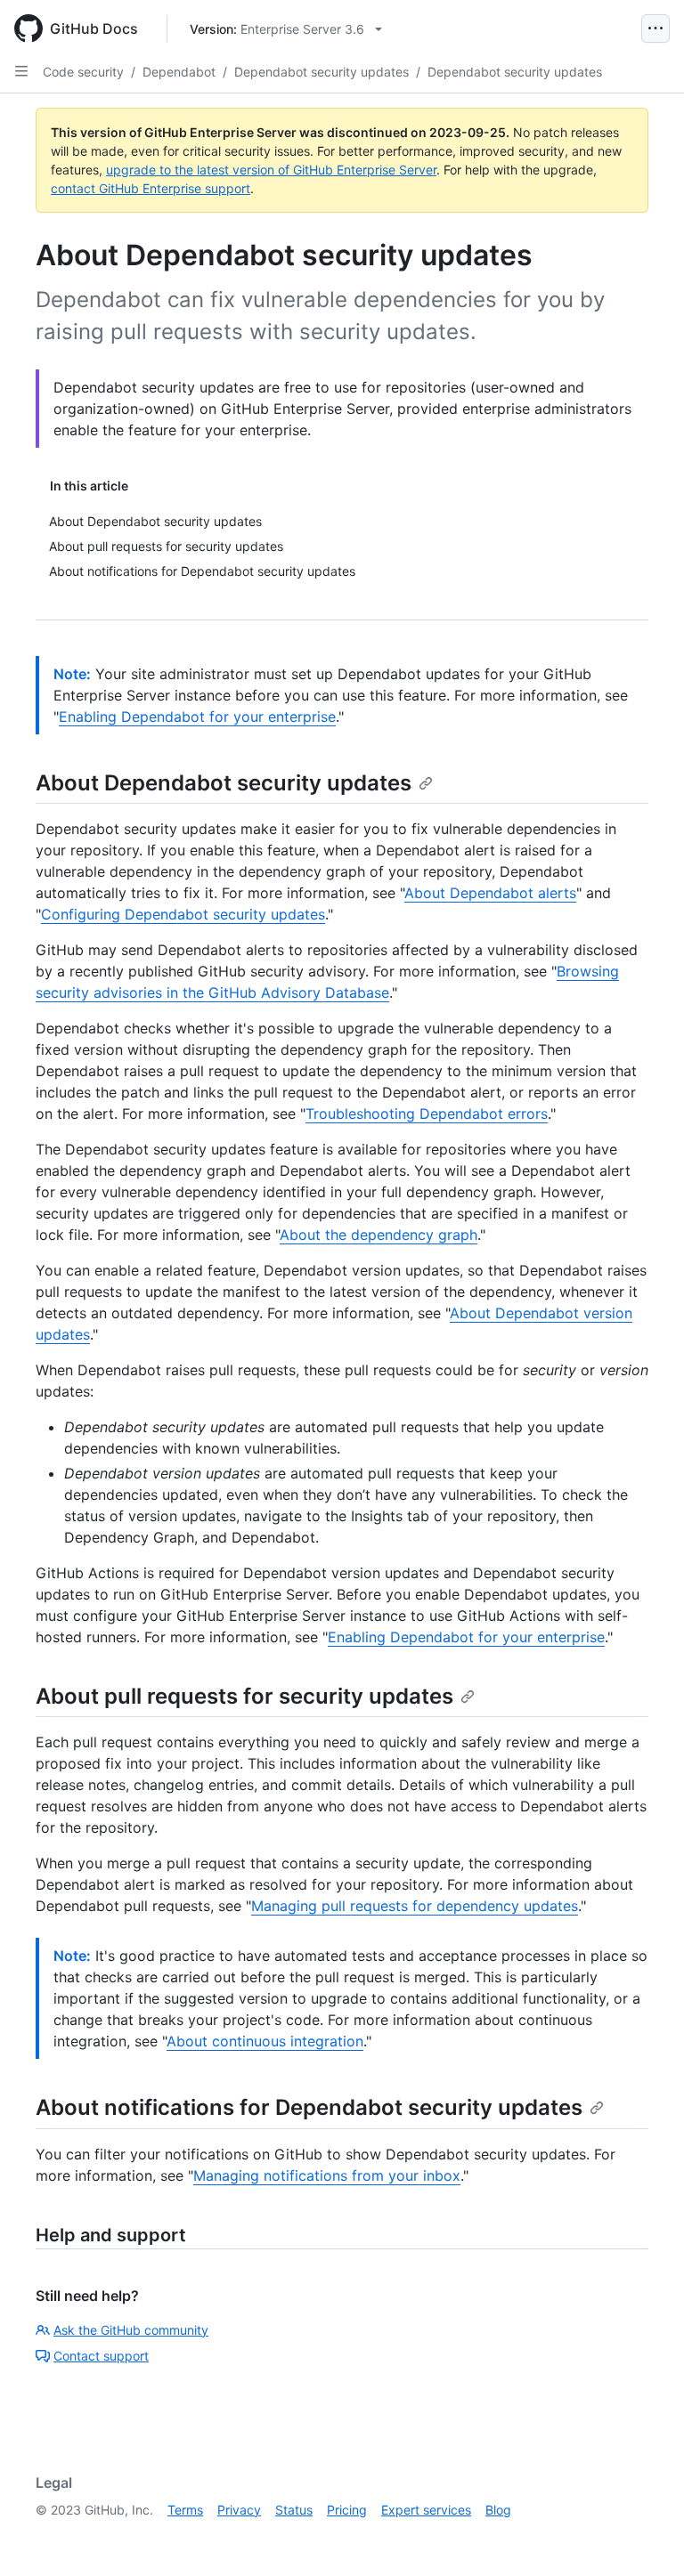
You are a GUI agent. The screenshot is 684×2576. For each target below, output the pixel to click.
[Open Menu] (655, 28)
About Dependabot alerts (490, 893)
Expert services (426, 2510)
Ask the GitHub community (131, 2330)
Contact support (101, 2356)
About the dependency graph (379, 1235)
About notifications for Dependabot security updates (309, 2107)
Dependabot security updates (322, 72)
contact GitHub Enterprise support (151, 188)
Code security (83, 72)
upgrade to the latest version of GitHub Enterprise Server (271, 170)
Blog (498, 2510)
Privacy (239, 2510)
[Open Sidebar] (21, 71)
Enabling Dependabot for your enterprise (197, 717)
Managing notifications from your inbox (327, 2175)
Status (294, 2510)
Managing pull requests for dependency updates (415, 1906)
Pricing (347, 2510)
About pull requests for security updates (244, 1696)
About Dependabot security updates (224, 783)
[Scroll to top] (645, 2537)
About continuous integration (265, 2041)
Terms (185, 2510)
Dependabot (179, 72)
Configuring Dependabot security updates (183, 914)
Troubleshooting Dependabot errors (427, 1114)
